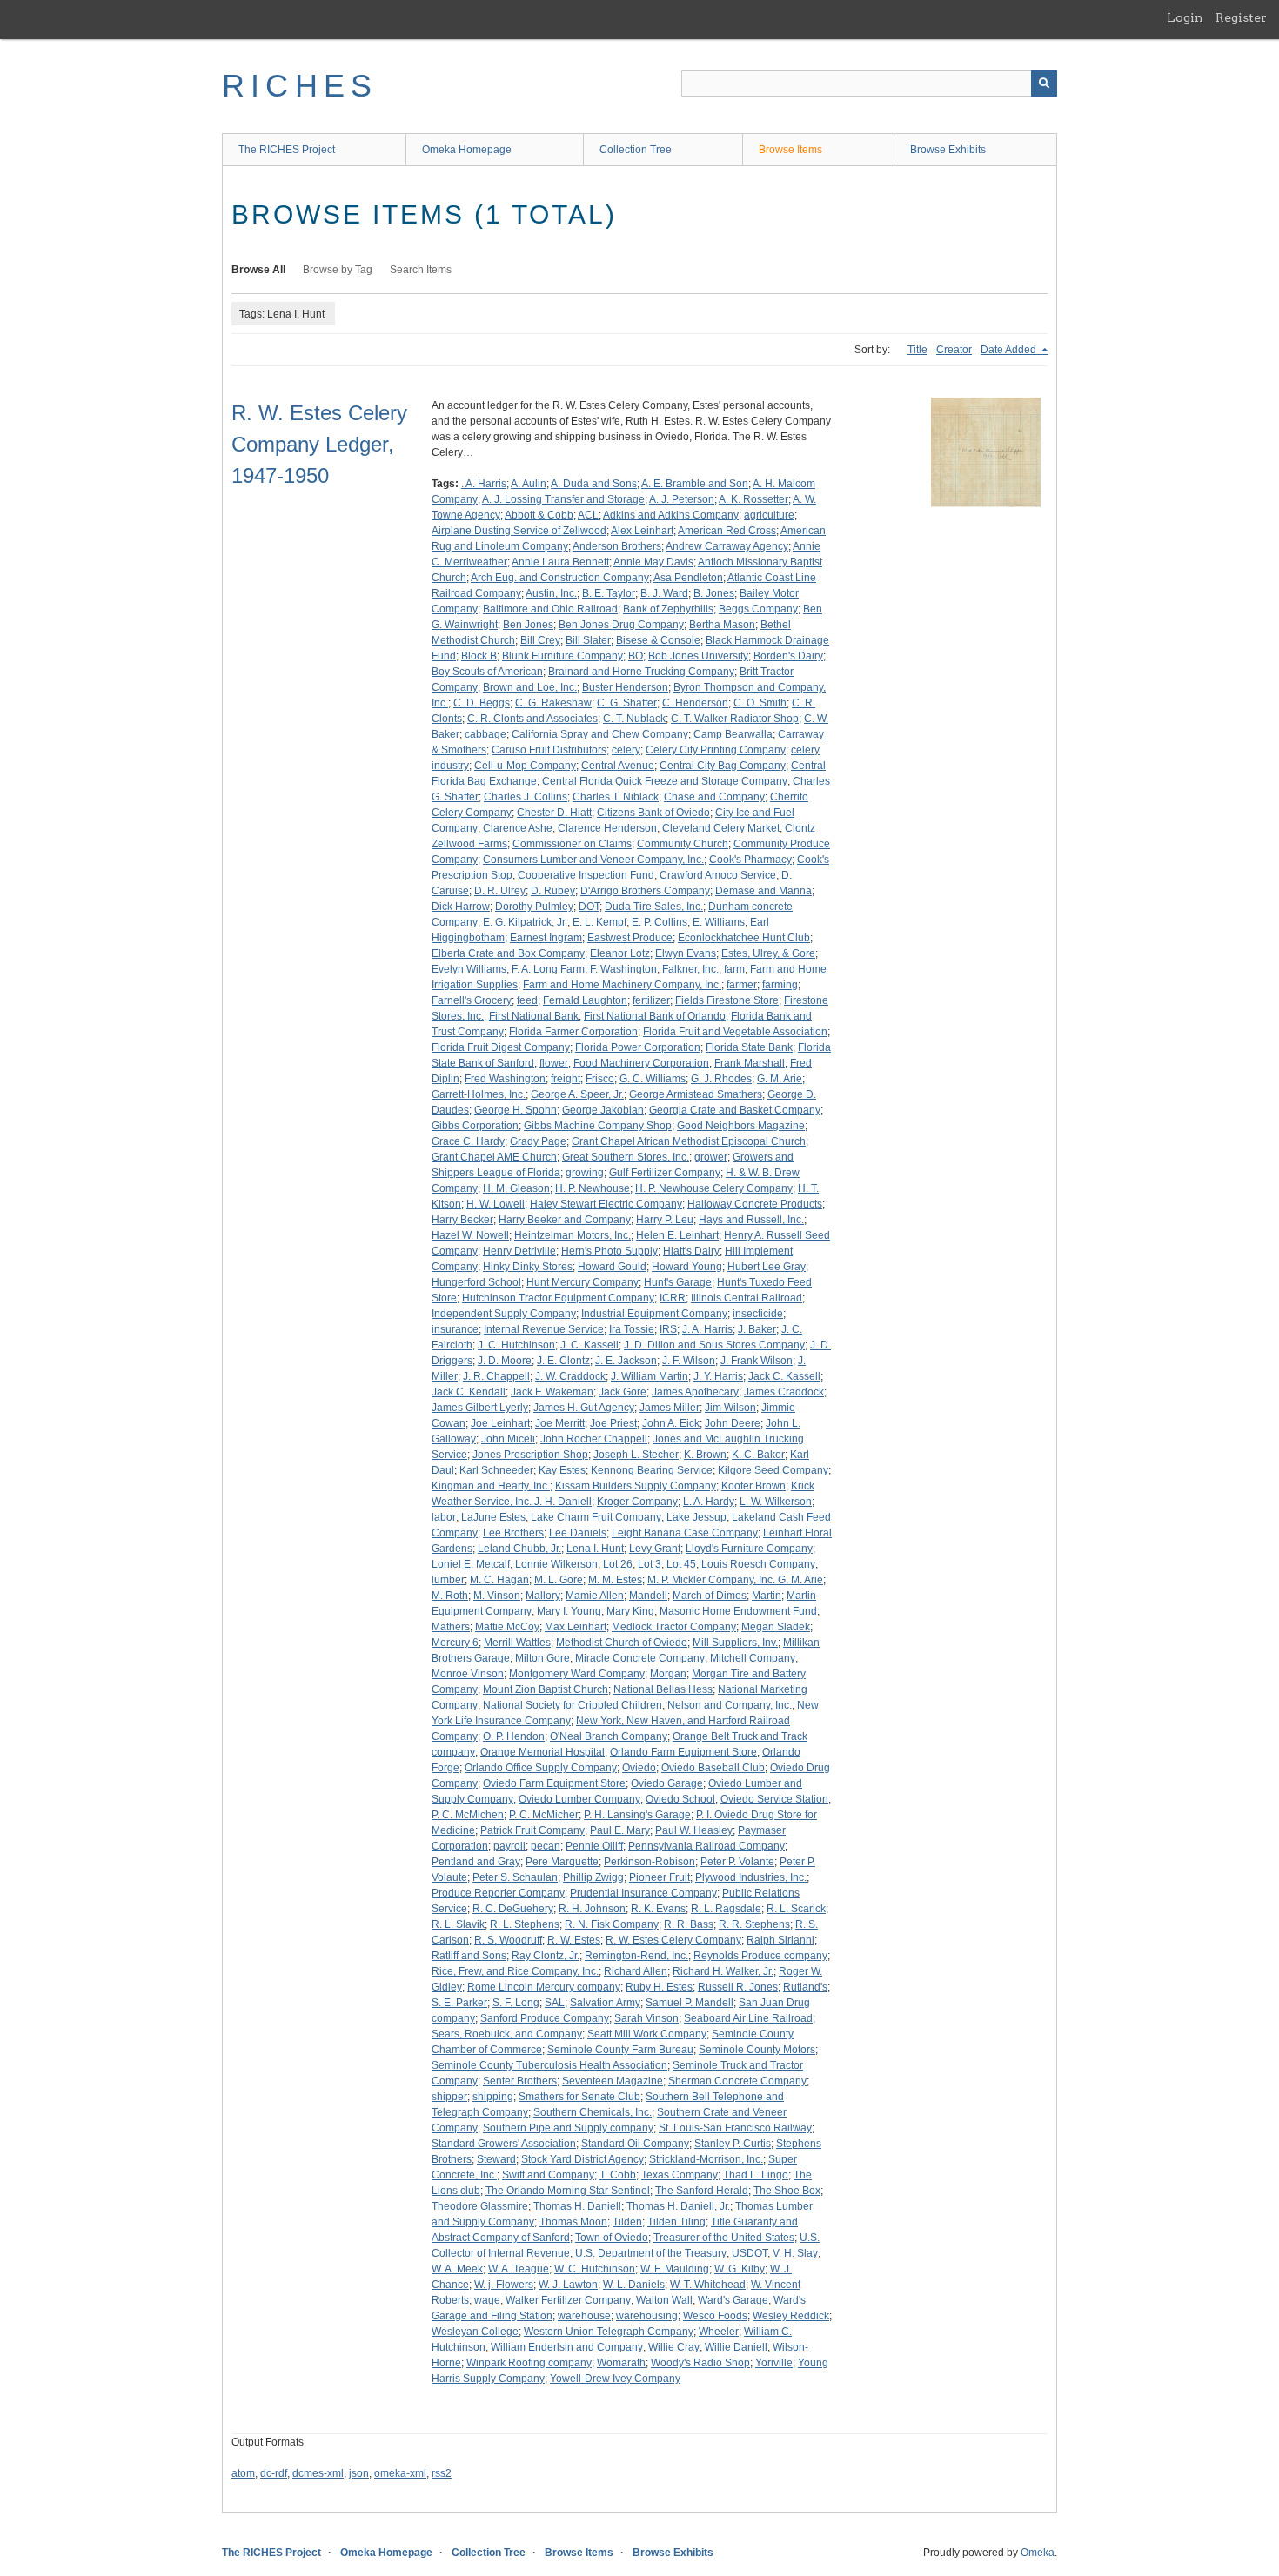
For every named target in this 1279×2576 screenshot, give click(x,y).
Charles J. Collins (526, 797)
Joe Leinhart (500, 1423)
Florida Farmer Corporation (573, 1032)
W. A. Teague (519, 2269)
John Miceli (508, 1439)
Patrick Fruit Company (532, 1830)
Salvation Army (605, 2003)
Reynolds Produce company (760, 1956)
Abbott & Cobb (539, 515)
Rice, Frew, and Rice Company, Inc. (515, 1971)
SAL (555, 2003)
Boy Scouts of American (487, 672)
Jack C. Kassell (784, 1376)
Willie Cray (674, 2347)
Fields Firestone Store (727, 1000)
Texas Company (680, 2175)
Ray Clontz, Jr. (546, 1956)
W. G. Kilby (740, 2269)
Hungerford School (476, 1282)
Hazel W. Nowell (470, 1235)
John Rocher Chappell (594, 1439)
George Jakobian (603, 1110)
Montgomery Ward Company (577, 1674)
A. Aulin (529, 484)
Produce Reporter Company (498, 1893)
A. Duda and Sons (594, 484)
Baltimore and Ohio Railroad (550, 609)
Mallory (543, 1596)
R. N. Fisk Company (612, 1924)
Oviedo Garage (667, 1783)
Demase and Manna (763, 891)
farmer (742, 985)
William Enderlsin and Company (567, 2347)
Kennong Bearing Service (652, 1470)
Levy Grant (655, 1549)
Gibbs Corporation (475, 1126)
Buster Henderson (625, 687)
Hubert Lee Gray (767, 1267)
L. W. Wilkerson (776, 1502)
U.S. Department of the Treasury (651, 2253)
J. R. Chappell (496, 1376)
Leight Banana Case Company (685, 1533)
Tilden (627, 2222)
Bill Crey (540, 640)
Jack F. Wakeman (552, 1392)
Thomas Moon (573, 2222)
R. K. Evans (658, 1909)
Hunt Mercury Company (583, 1282)
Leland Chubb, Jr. (519, 1549)
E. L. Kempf (599, 922)
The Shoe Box (787, 2191)
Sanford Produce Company (545, 2018)
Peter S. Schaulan (515, 1877)
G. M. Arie (780, 1079)
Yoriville (774, 2363)
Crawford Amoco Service (718, 875)
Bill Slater (588, 640)
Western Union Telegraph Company (609, 2332)
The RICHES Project (287, 150)
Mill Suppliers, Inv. (735, 1643)
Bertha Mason (722, 625)
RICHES (300, 86)
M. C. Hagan (499, 1580)
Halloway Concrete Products (755, 1204)
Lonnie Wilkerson (556, 1564)
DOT (589, 907)
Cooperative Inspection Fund (586, 875)
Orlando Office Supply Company (541, 1768)
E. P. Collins (660, 922)
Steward (496, 2159)
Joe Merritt (560, 1423)
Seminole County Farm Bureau (620, 2050)
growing (585, 1173)
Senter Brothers (520, 2081)
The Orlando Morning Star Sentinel (568, 2191)
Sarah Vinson (646, 2018)
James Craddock (784, 1392)
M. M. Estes (615, 1580)
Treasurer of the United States (724, 2238)
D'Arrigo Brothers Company (645, 891)
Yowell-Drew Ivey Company (615, 2379)
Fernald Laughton (585, 1000)
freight (566, 1079)
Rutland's (805, 1987)
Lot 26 (618, 1564)
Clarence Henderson (607, 828)
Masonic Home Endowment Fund (738, 1611)
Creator (954, 350)
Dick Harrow (461, 907)
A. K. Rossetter (753, 499)
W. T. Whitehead (708, 2285)
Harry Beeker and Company (565, 1220)
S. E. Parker (459, 2003)
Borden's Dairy (788, 656)
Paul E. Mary (620, 1830)
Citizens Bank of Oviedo (653, 813)
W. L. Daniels (634, 2285)
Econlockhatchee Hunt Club (744, 938)
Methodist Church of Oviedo (622, 1643)
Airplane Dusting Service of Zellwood (519, 531)
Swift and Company (548, 2175)
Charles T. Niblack (616, 797)
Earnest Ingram (546, 938)
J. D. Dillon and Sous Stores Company (714, 1345)
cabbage (485, 734)
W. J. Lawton (568, 2285)
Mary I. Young (569, 1611)
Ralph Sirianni (780, 1940)
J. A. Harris (707, 1329)
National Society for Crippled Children (573, 1705)
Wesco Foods (715, 2316)
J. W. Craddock (570, 1376)
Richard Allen (636, 1971)
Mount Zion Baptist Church (546, 1689)
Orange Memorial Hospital (542, 1752)
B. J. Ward (664, 593)
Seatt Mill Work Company (647, 2034)
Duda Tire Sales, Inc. (654, 907)
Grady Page (538, 1141)
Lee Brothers (513, 1533)
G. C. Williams (653, 1079)
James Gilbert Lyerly (480, 1408)
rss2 (442, 2473)
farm (734, 969)
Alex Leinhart (642, 531)
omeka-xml (400, 2473)
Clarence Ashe (518, 828)
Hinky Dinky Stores (528, 1267)
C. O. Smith (760, 703)
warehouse (584, 2316)
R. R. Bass (689, 1924)
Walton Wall (664, 2300)
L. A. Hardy (709, 1502)
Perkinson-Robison (650, 1862)
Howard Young (687, 1267)
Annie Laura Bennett (560, 562)
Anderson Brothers (617, 546)
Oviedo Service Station (774, 1799)
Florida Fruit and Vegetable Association (735, 1032)
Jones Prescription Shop (530, 1455)
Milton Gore (542, 1658)
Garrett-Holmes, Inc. (479, 1094)
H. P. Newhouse (593, 1188)
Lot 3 (650, 1564)
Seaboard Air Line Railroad (748, 2018)
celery (626, 750)
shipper (449, 2097)
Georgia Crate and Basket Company (735, 1110)
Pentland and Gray (476, 1862)
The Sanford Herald (702, 2191)
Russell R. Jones (738, 1987)
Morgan (668, 1674)
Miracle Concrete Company (640, 1658)
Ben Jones (528, 625)
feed (527, 1000)
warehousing (647, 2316)
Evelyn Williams (469, 969)
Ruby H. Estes (659, 1987)
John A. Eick (671, 1423)
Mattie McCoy (507, 1627)
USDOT (750, 2253)
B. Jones (714, 593)
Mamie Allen (595, 1596)
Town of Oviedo (612, 2238)
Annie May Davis (653, 562)
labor (444, 1517)
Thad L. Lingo (756, 2175)
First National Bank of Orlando (655, 1016)
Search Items (421, 270)
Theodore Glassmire (480, 2206)
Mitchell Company (753, 1658)
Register (1241, 17)
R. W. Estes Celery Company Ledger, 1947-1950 (319, 444)
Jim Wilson (730, 1408)
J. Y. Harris (718, 1376)
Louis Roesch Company (758, 1564)
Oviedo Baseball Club (713, 1768)
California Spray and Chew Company (600, 734)
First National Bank (534, 1016)
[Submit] (1044, 84)
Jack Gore (623, 1392)
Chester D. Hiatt (554, 813)
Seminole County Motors (757, 2050)
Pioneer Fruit (660, 1877)
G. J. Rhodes (721, 1079)
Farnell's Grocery (472, 1000)
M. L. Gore (559, 1580)
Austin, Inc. (551, 593)
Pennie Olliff (594, 1846)
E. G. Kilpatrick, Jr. (525, 922)
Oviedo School (680, 1799)
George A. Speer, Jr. (577, 1094)
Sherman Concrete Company (737, 2081)
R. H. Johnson (592, 1909)
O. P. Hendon (514, 1736)
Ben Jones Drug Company (621, 625)
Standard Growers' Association (504, 2144)
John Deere (733, 1423)
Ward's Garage (733, 2300)
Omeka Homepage (467, 150)
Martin (767, 1596)
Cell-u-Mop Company (525, 766)
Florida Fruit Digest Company (501, 1047)
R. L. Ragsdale (726, 1909)
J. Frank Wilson (757, 1361)
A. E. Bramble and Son (695, 484)
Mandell (648, 1596)
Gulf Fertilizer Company (665, 1173)
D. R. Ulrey (500, 891)
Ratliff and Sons (469, 1956)
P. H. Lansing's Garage (637, 1815)
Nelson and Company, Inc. (730, 1705)
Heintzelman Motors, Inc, (573, 1235)
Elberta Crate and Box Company (508, 953)
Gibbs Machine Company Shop (598, 1126)
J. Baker (757, 1329)
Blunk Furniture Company (562, 656)
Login (1185, 17)
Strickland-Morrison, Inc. (706, 2159)
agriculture (769, 515)
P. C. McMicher (544, 1815)
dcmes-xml (318, 2473)
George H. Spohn (516, 1110)
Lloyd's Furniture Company (749, 1549)
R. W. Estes (574, 1940)
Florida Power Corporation (638, 1047)
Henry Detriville (519, 1251)
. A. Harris (484, 484)
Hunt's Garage (678, 1282)
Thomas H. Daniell (577, 2206)
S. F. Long (516, 2003)
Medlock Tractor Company (674, 1627)
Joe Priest (613, 1423)
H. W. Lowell (496, 1204)
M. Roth (450, 1596)
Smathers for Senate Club (579, 2097)
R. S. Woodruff (508, 1940)
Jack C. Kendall (469, 1392)
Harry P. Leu (665, 1220)
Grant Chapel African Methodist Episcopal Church (689, 1141)
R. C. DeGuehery (513, 1909)
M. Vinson (497, 1596)
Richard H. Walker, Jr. (723, 1971)
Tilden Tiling (676, 2222)
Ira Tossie (632, 1329)
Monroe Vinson (468, 1674)
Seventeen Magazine (613, 2081)
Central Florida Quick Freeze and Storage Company (665, 781)
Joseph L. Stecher (636, 1455)
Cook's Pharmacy (750, 860)
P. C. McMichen (468, 1815)
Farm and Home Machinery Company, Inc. (622, 985)
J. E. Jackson (626, 1361)
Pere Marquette (562, 1862)
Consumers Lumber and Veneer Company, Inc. (593, 860)
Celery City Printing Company (716, 750)
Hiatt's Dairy (691, 1251)
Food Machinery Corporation (641, 1063)
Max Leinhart (576, 1627)
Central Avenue (618, 766)
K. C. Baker (758, 1455)
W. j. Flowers (504, 2285)
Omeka (1038, 2553)
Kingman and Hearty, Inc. (491, 1486)
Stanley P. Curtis (733, 2144)
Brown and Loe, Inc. (530, 687)
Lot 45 (681, 1564)
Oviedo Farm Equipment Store (554, 1783)
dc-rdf (274, 2473)
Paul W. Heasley (694, 1830)
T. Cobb (618, 2175)
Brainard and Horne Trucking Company (641, 672)
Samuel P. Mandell (690, 2003)
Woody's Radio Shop (700, 2363)
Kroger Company (637, 1502)
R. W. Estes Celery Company (673, 1940)
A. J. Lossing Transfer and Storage (563, 499)
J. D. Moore (505, 1361)
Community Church (683, 844)
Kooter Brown (753, 1486)
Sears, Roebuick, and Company (507, 2034)
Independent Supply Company (504, 1314)
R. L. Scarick (796, 1909)
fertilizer (651, 1000)
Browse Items (790, 150)
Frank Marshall (750, 1063)
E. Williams (719, 922)
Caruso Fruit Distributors (549, 750)
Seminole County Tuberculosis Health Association (549, 2065)
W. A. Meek (457, 2269)
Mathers (451, 1627)
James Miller (670, 1408)
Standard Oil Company (635, 2144)
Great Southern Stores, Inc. (626, 1157)
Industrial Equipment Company (654, 1314)
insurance (455, 1329)
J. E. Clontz (563, 1361)
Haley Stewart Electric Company (606, 1204)
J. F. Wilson (689, 1361)
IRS (668, 1329)
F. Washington (623, 969)
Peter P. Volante (737, 1862)
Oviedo (639, 1768)
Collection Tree (636, 150)
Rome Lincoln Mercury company (544, 1987)
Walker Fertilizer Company (568, 2300)
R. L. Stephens (525, 1924)
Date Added (1010, 350)
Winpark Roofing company (529, 2363)
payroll (509, 1846)
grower (711, 1157)
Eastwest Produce (630, 938)
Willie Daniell (736, 2347)
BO (636, 656)
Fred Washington (505, 1079)
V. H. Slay (795, 2253)
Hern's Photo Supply (609, 1251)
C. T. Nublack (634, 719)
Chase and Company (714, 797)
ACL (588, 515)
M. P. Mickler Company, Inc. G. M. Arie (735, 1580)
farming (780, 985)
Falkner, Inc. (690, 969)
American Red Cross (727, 531)
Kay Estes (562, 1470)
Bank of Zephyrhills (668, 609)
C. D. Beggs (482, 703)
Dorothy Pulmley (534, 907)
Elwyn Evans (686, 953)
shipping (493, 2097)
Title (917, 350)
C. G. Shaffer (627, 703)
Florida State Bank (749, 1047)
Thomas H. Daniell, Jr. (678, 2206)
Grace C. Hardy (468, 1141)
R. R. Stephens (754, 1924)
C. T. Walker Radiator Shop (735, 719)
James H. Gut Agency (584, 1408)
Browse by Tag (338, 270)
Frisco (600, 1079)
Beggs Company (758, 609)
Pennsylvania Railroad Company (706, 1846)
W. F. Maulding (675, 2269)
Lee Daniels (578, 1533)
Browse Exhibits (948, 150)
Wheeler (719, 2332)
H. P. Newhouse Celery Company (714, 1188)
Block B (479, 656)
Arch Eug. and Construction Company (560, 578)
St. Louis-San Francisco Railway (735, 2128)
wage (487, 2300)
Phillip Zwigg (593, 1877)
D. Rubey (553, 891)
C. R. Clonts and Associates (532, 719)
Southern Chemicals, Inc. (593, 2112)
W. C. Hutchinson (595, 2269)
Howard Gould (612, 1267)
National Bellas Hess (663, 1689)
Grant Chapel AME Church (494, 1157)
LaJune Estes (493, 1517)
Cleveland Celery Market (721, 828)
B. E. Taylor (609, 593)
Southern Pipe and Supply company (568, 2128)
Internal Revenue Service (544, 1329)
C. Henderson (695, 703)
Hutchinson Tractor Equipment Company (558, 1298)
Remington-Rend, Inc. (636, 1956)
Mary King (630, 1611)
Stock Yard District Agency (583, 2159)
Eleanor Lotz (620, 953)
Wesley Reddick (791, 2316)
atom (243, 2473)
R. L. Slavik (458, 1924)
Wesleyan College (475, 2332)
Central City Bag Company (723, 766)
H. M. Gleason (516, 1188)
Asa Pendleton (688, 578)
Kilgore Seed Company (773, 1470)
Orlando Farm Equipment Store (683, 1752)
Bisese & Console (658, 640)
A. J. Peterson (682, 499)
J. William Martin (650, 1376)
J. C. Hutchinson (516, 1345)
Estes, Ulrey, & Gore (768, 953)
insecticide (758, 1314)
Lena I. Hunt (595, 1549)
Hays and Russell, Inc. (751, 1220)
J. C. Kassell (589, 1345)
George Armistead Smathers (696, 1094)
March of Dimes (710, 1596)
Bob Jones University (698, 656)
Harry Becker (462, 1220)
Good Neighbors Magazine (741, 1126)
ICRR (673, 1298)
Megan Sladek (776, 1627)
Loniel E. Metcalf (471, 1564)
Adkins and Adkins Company (671, 515)
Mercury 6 (455, 1643)
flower (554, 1063)
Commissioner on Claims (572, 844)
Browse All (258, 270)
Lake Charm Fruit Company (596, 1517)
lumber (448, 1580)
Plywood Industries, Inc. (751, 1877)
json (359, 2473)
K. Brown (705, 1455)
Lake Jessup (696, 1517)
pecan (546, 1846)
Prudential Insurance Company (643, 1893)
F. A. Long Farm (548, 969)
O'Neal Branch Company (609, 1736)
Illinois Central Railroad (747, 1298)
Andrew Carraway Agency (727, 546)
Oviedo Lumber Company (579, 1799)
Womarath (621, 2363)
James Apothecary (695, 1392)
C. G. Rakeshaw (553, 703)
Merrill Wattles (517, 1643)
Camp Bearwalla (733, 734)
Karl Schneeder (496, 1470)
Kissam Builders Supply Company (636, 1486)
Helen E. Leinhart (677, 1235)
